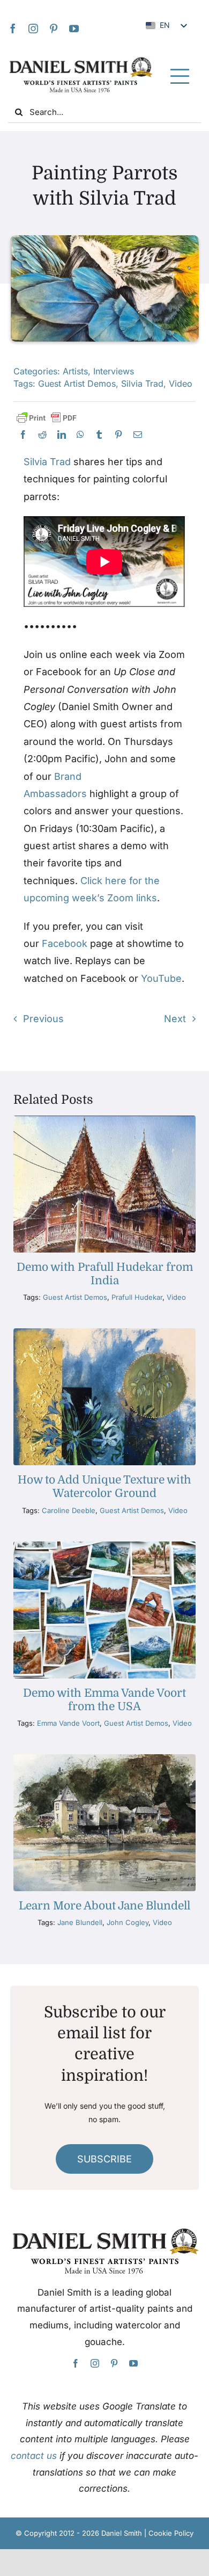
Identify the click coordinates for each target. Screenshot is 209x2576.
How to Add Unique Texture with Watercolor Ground (104, 1486)
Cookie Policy (171, 2533)
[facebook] (13, 28)
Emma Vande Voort (68, 1723)
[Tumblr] (99, 435)
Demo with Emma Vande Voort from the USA (104, 1700)
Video (181, 383)
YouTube (161, 978)
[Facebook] (23, 435)
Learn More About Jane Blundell (104, 1906)
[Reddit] (42, 435)
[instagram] (33, 28)
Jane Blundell (80, 1922)
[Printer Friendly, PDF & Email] (47, 418)
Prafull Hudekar (137, 1297)
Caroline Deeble (69, 1510)
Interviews (114, 371)
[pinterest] (54, 28)
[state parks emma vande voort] (104, 1546)
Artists (75, 371)
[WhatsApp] (80, 435)
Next (175, 1019)
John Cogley (128, 1922)
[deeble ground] (104, 1333)
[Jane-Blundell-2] (104, 1759)
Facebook (65, 943)
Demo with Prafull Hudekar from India (105, 1274)
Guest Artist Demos (77, 383)
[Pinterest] (118, 435)
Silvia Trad (142, 383)
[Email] (138, 435)
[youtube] (74, 28)
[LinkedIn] (62, 435)
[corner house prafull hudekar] (104, 1120)
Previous (43, 1019)
